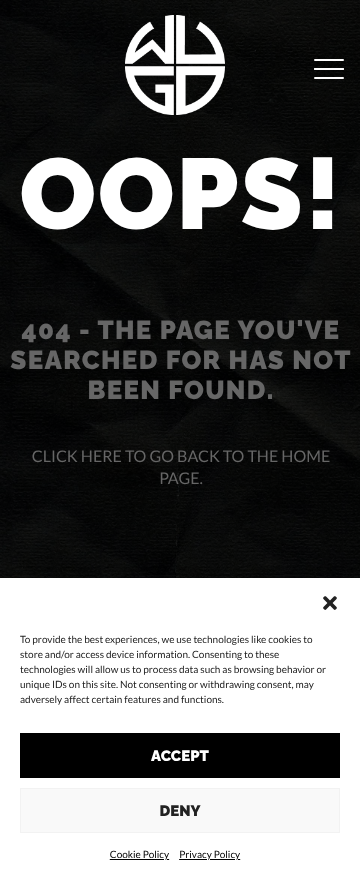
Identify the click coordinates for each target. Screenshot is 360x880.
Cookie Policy (139, 855)
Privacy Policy (209, 855)
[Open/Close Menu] (329, 70)
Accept (180, 756)
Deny (180, 811)
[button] (330, 603)
